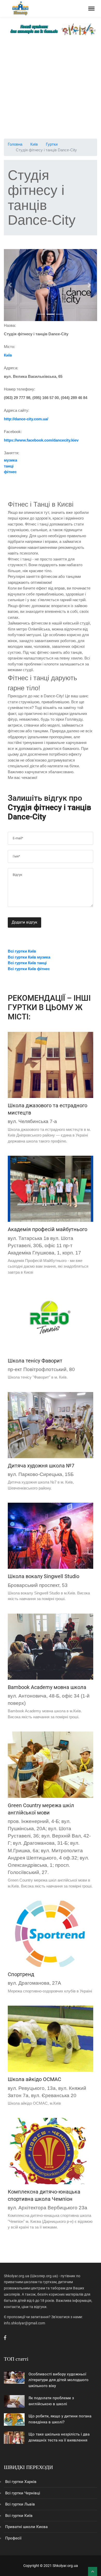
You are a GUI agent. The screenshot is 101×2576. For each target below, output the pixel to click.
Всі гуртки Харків (21, 2482)
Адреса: (11, 368)
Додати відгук (24, 922)
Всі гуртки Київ (19, 2516)
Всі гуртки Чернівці (23, 2493)
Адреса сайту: (17, 410)
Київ (34, 144)
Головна (15, 144)
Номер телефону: (20, 389)
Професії (13, 2538)
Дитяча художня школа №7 (41, 1466)
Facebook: (13, 432)
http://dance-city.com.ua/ (26, 419)
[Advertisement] (51, 88)
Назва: (10, 325)
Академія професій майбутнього (48, 1229)
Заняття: (12, 453)
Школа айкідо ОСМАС (34, 2079)
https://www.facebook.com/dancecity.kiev (41, 440)
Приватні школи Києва (26, 2527)
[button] (11, 285)
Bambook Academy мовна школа (47, 1687)
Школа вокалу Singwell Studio (44, 1576)
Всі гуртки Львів (20, 2504)
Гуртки (52, 144)
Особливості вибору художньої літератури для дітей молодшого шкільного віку (59, 2380)
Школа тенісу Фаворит (35, 1361)
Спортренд (21, 1974)
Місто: (9, 347)
